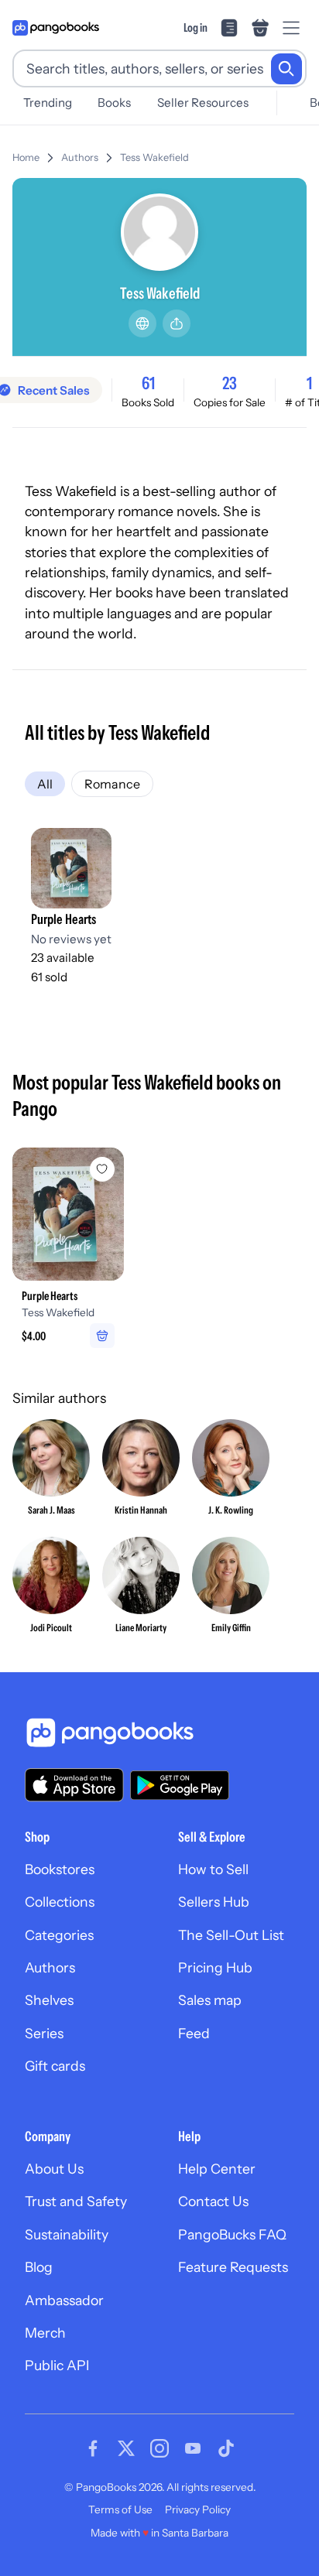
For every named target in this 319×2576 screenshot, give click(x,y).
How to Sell (213, 1869)
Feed (194, 2033)
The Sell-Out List (231, 1935)
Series (44, 2033)
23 (230, 383)
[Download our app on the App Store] (74, 1785)
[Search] (286, 69)
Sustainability (67, 2234)
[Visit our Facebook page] (93, 2448)
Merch (45, 2333)
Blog (39, 2267)
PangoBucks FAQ (232, 2234)
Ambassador (64, 2300)
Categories (59, 1935)
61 (148, 383)
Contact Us (213, 2201)
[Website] (142, 323)
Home (26, 157)
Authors (80, 157)
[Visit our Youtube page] (193, 2448)
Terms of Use (120, 2509)
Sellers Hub (214, 1902)
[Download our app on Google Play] (180, 1785)
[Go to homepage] (56, 28)
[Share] (177, 323)
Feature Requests (233, 2267)
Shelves (49, 2000)
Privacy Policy (198, 2509)
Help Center (217, 2169)
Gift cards (55, 2066)
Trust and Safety (76, 2201)
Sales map (210, 2000)
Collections (60, 1902)
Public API (57, 2365)
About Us (54, 2169)
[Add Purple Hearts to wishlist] (102, 1169)
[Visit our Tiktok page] (226, 2448)
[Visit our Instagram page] (159, 2448)
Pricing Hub (215, 1967)
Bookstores (60, 1869)
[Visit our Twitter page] (126, 2448)
